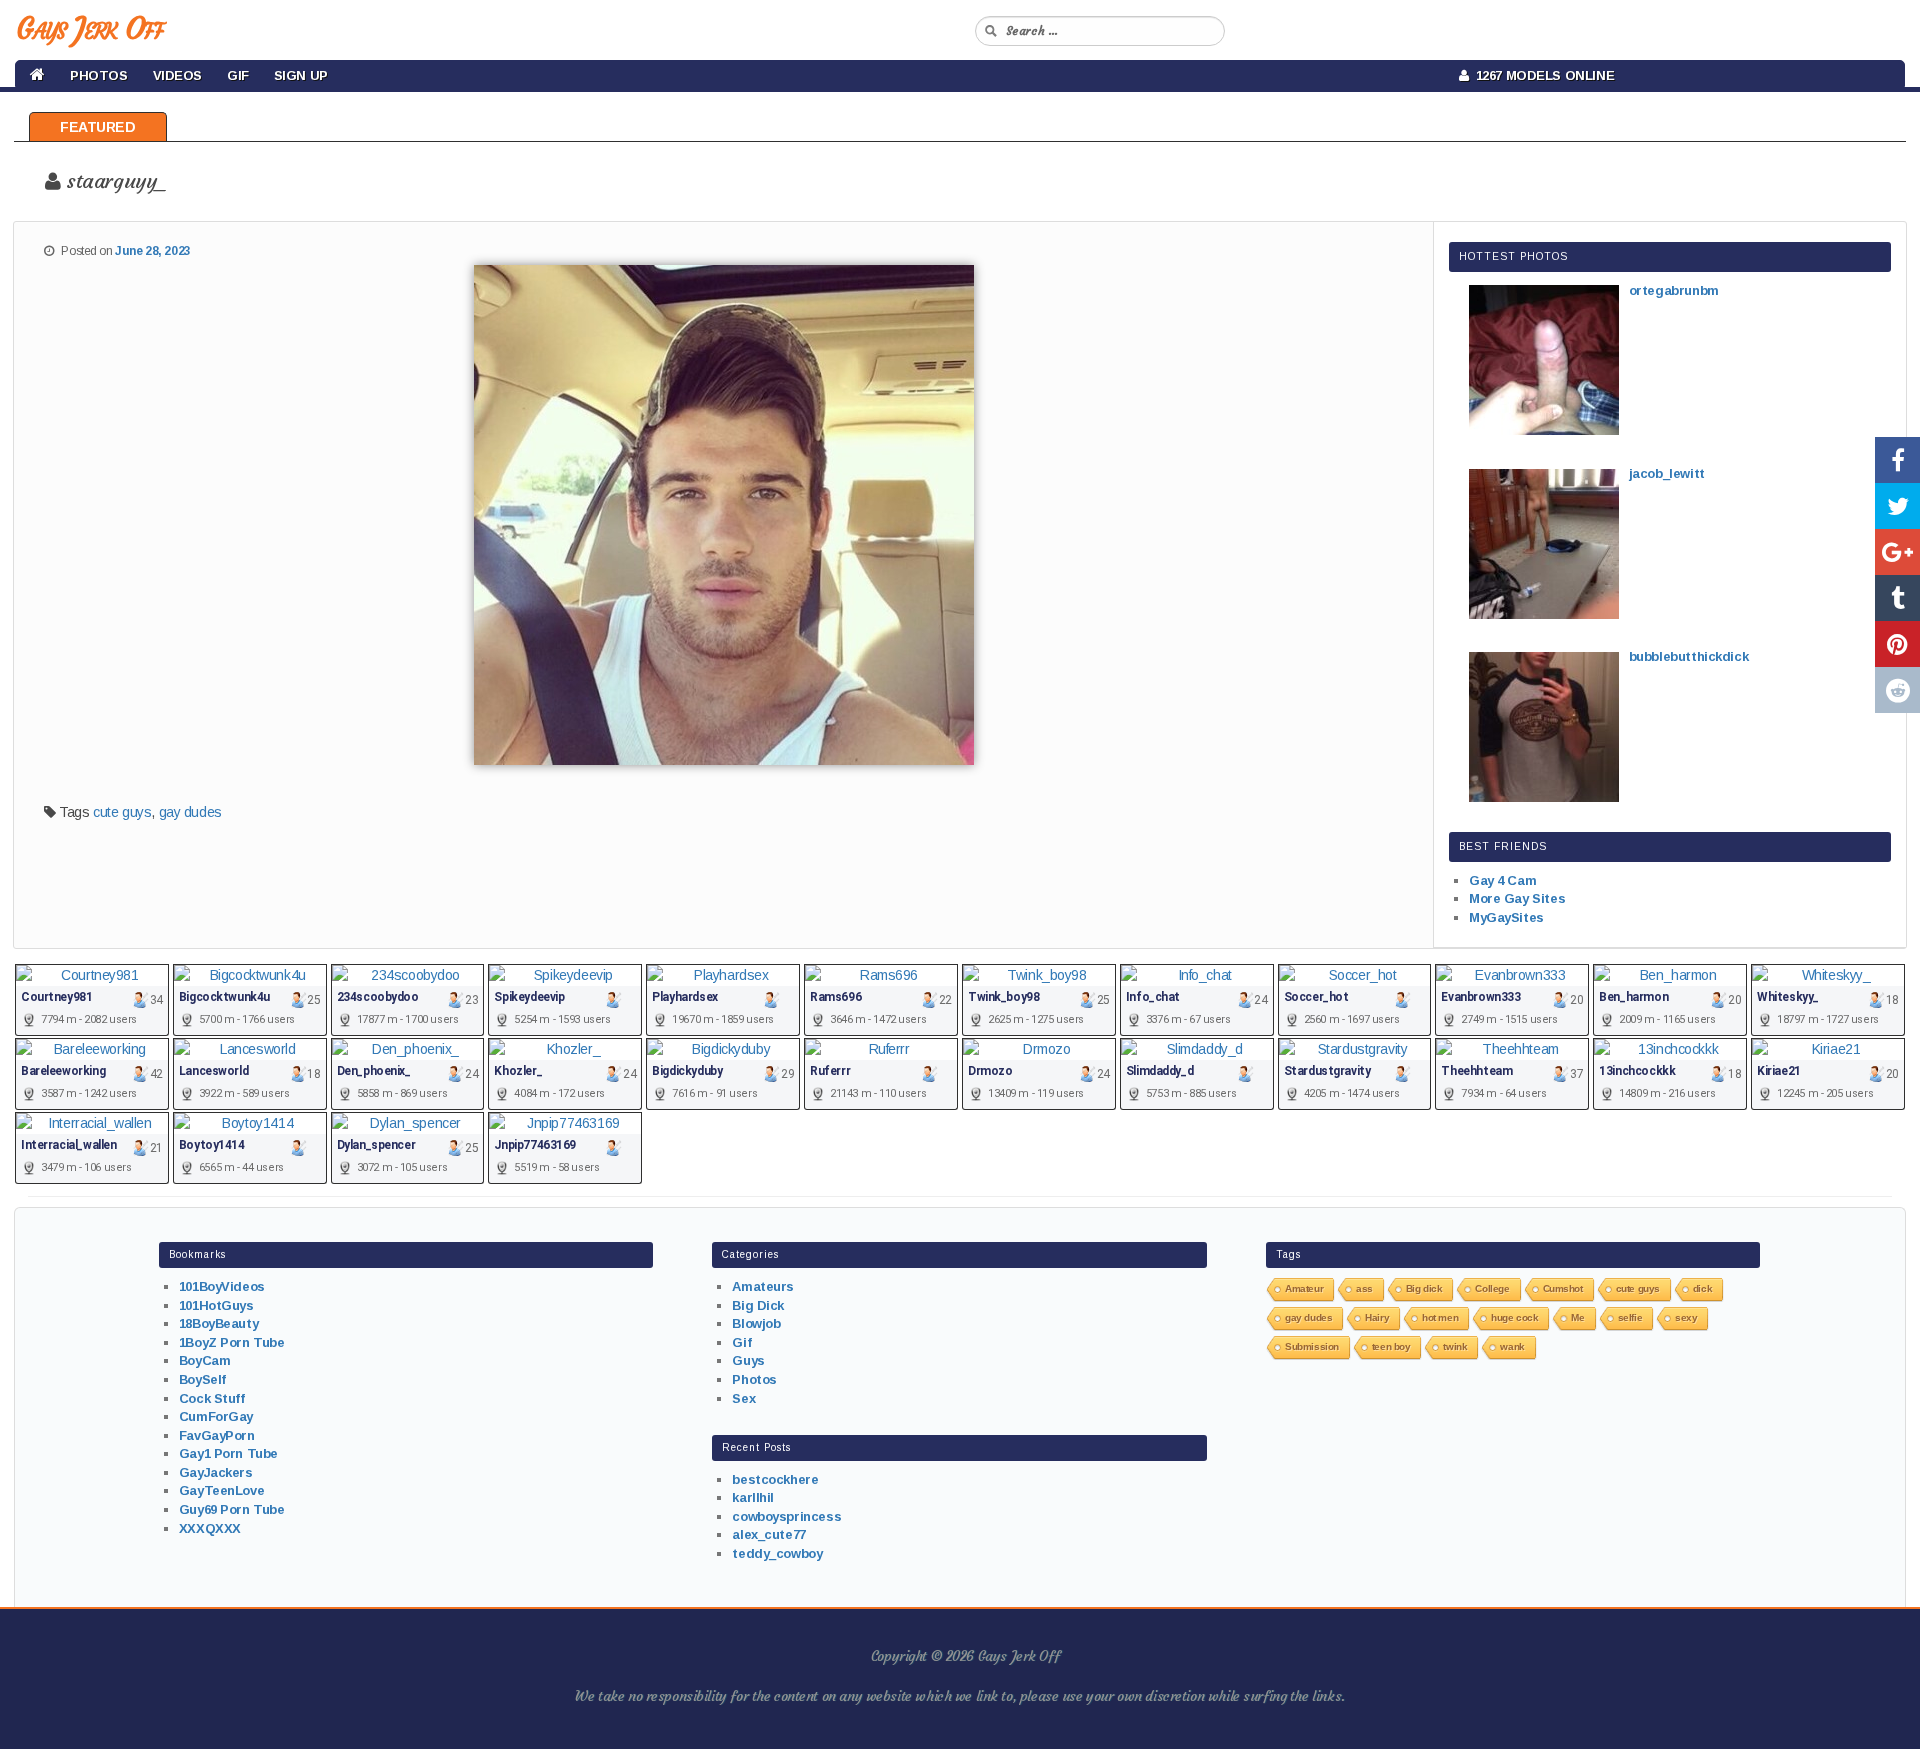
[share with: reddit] (1897, 690)
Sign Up (301, 75)
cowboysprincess (786, 1516)
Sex (743, 1398)
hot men (1440, 1317)
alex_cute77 (768, 1534)
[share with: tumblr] (1897, 598)
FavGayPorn (217, 1435)
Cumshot (1563, 1288)
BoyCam (204, 1360)
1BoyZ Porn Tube (232, 1342)
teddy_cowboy (777, 1553)
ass (1364, 1288)
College (1492, 1288)
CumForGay (216, 1416)
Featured (98, 127)
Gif (238, 75)
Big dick (1424, 1288)
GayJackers (216, 1472)
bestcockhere (775, 1479)
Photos (98, 75)
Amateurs (763, 1286)
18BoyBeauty (218, 1323)
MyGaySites (1506, 917)
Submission (1312, 1346)
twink (1455, 1346)
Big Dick (758, 1305)
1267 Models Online (1542, 75)
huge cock (1514, 1317)
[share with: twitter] (1897, 506)
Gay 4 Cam (1502, 880)
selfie (1630, 1317)
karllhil (753, 1497)
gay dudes (190, 812)
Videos (177, 75)
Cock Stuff (212, 1398)
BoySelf (202, 1379)
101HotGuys (216, 1305)
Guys (748, 1360)
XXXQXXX (210, 1528)
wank (1512, 1346)
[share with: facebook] (1897, 460)
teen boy (1391, 1346)
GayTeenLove (221, 1490)
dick (1702, 1288)
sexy (1686, 1317)
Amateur (1304, 1288)
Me (1577, 1317)
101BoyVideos (222, 1286)
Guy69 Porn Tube (232, 1509)
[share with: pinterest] (1897, 644)
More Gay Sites (1517, 898)
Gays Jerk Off (89, 28)
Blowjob (756, 1323)
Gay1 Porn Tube (228, 1453)
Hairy (1377, 1317)
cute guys (122, 812)
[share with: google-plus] (1897, 552)
